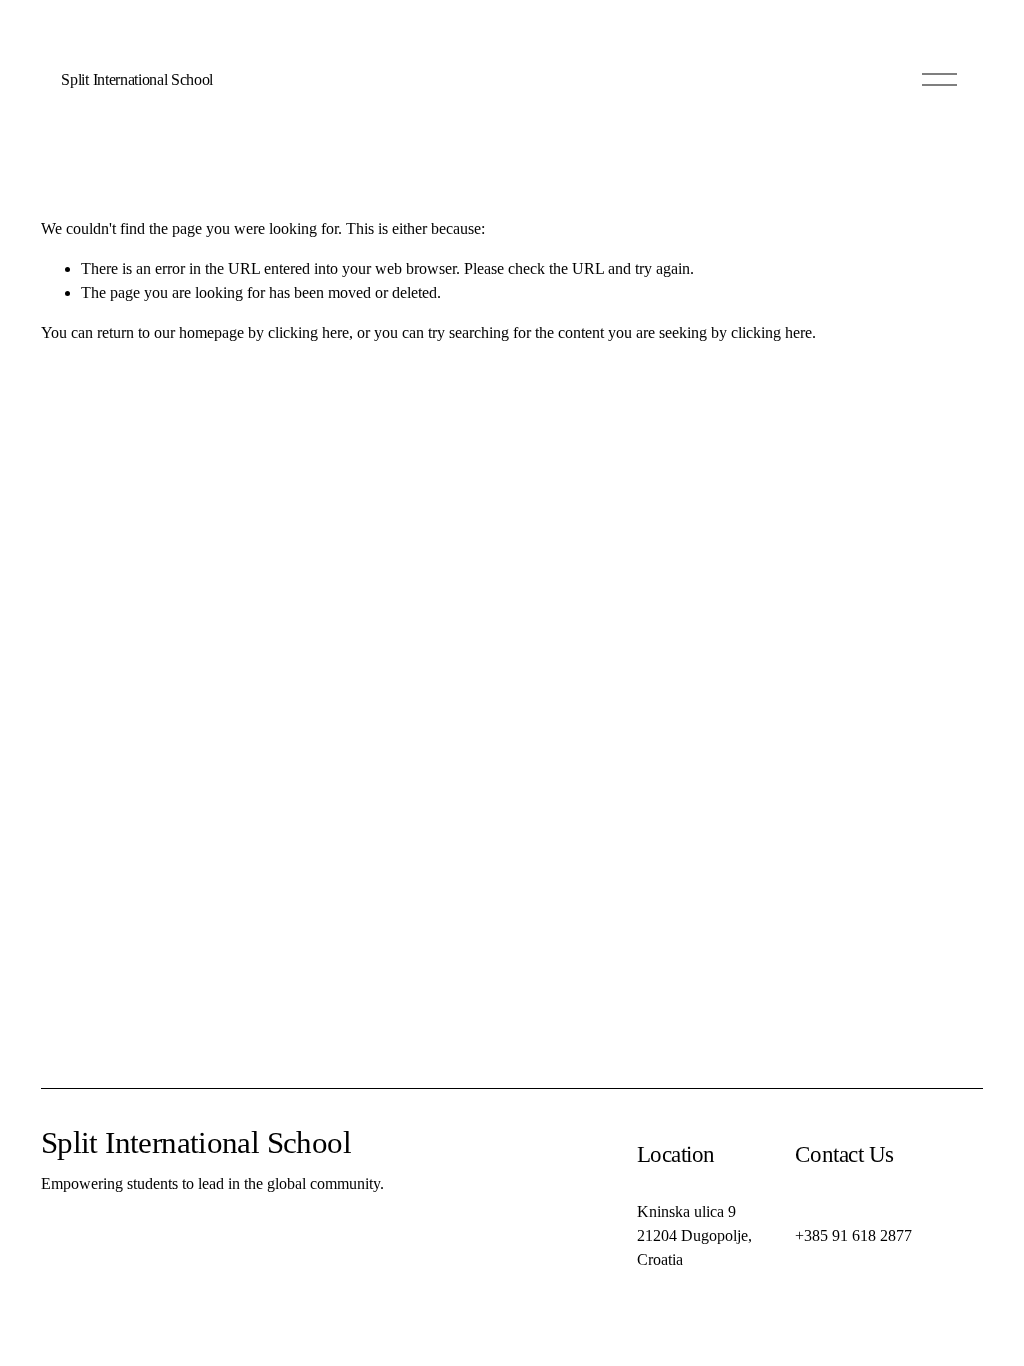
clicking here (308, 332)
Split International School (137, 79)
